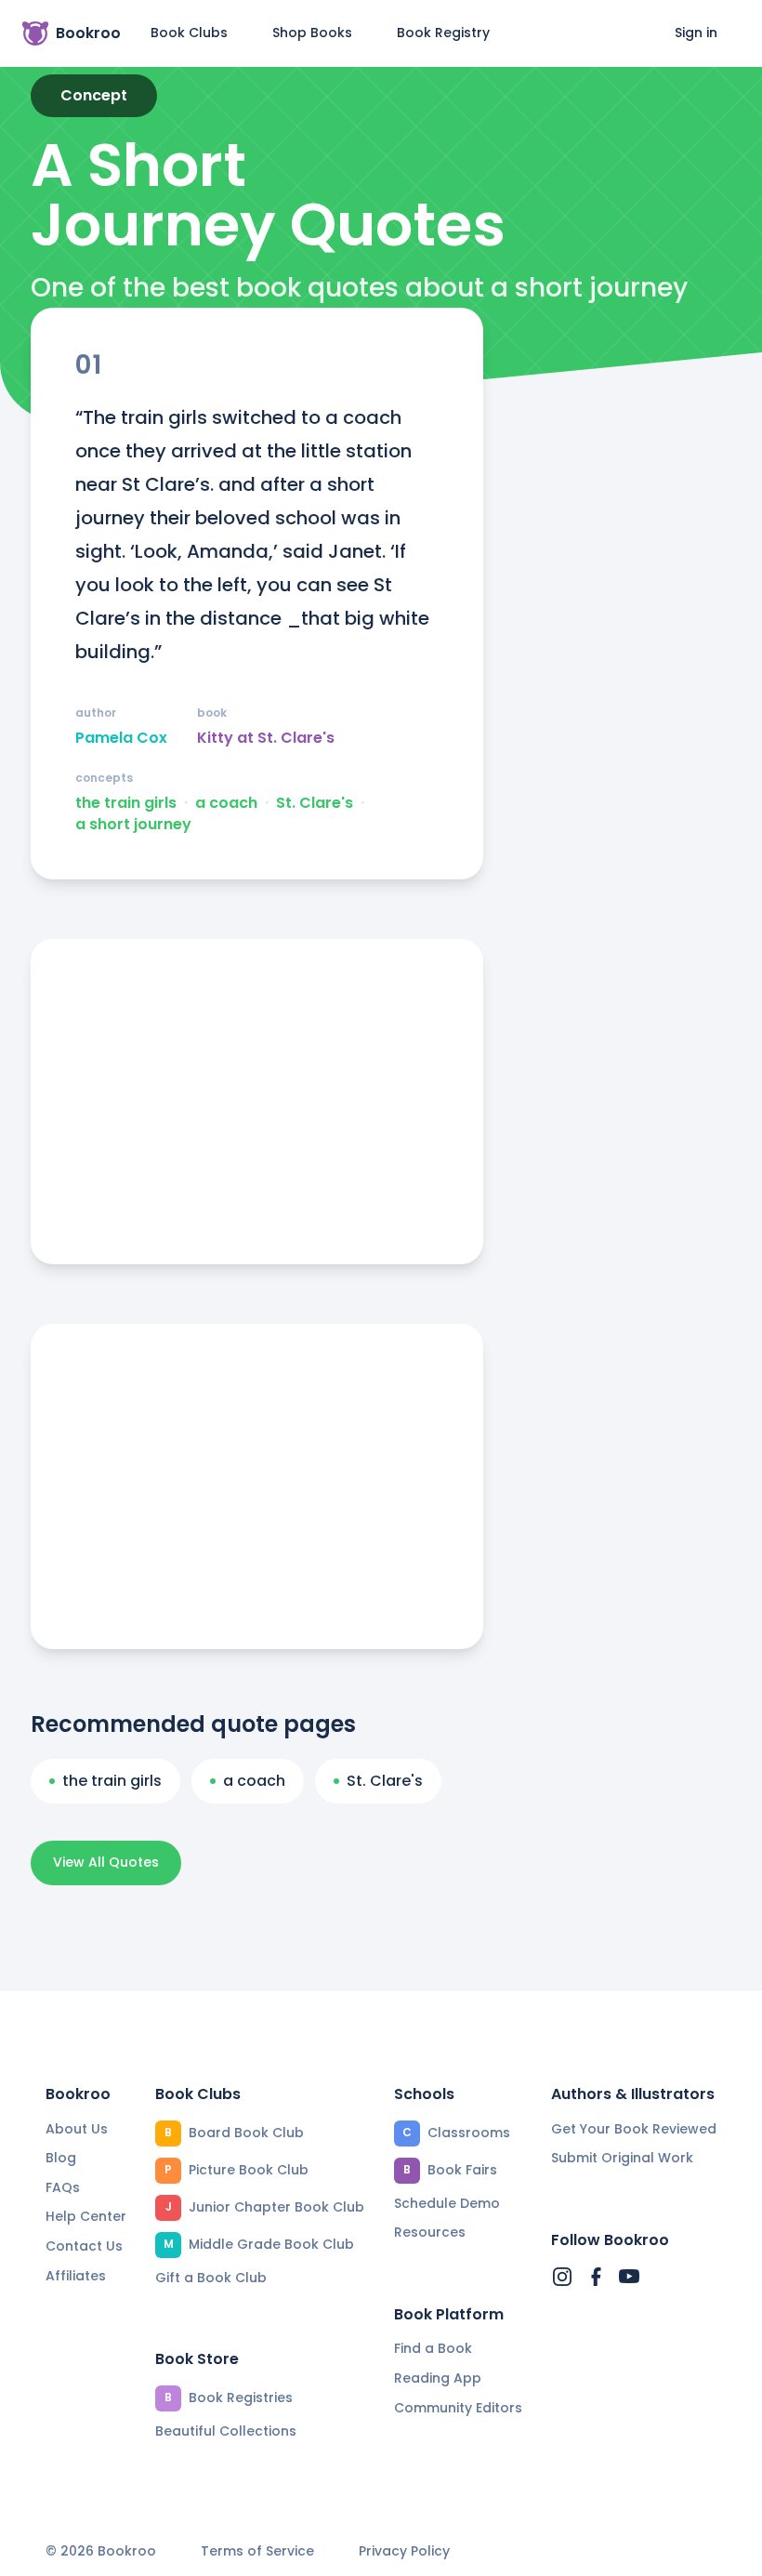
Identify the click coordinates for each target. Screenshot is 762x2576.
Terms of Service (257, 2551)
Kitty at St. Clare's (266, 738)
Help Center (86, 2216)
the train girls (126, 803)
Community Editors (458, 2408)
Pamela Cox (121, 738)
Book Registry (443, 33)
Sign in (696, 33)
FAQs (63, 2187)
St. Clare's (315, 803)
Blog (61, 2158)
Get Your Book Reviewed (634, 2129)
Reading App (438, 2378)
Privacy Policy (404, 2551)
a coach (226, 803)
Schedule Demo (447, 2203)
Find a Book (433, 2348)
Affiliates (76, 2276)
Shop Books (312, 33)
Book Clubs (189, 33)
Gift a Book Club (211, 2278)
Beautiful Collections (226, 2431)
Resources (430, 2232)
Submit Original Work (622, 2158)
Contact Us (84, 2246)
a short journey (133, 825)
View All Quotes (106, 1862)
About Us (77, 2129)
